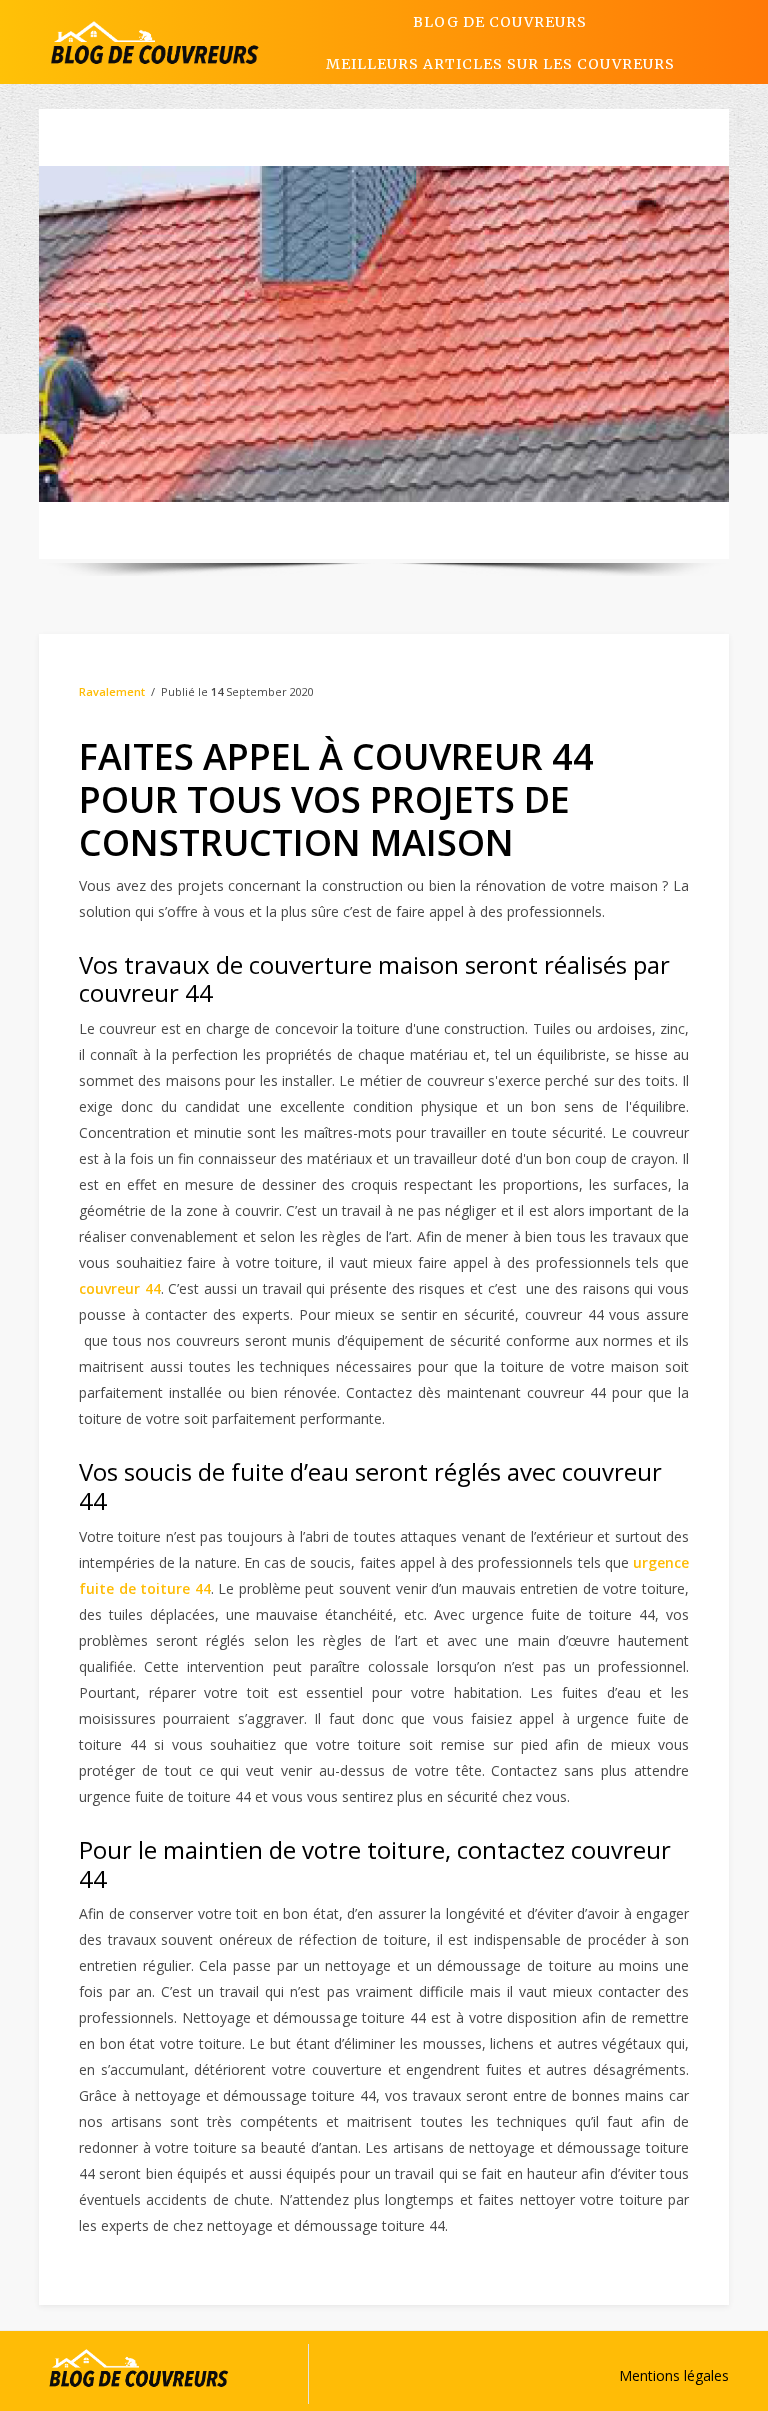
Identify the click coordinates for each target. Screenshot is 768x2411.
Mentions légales (674, 2375)
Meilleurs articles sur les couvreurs (500, 64)
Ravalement (112, 691)
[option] (384, 334)
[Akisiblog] (155, 42)
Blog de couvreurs (500, 22)
